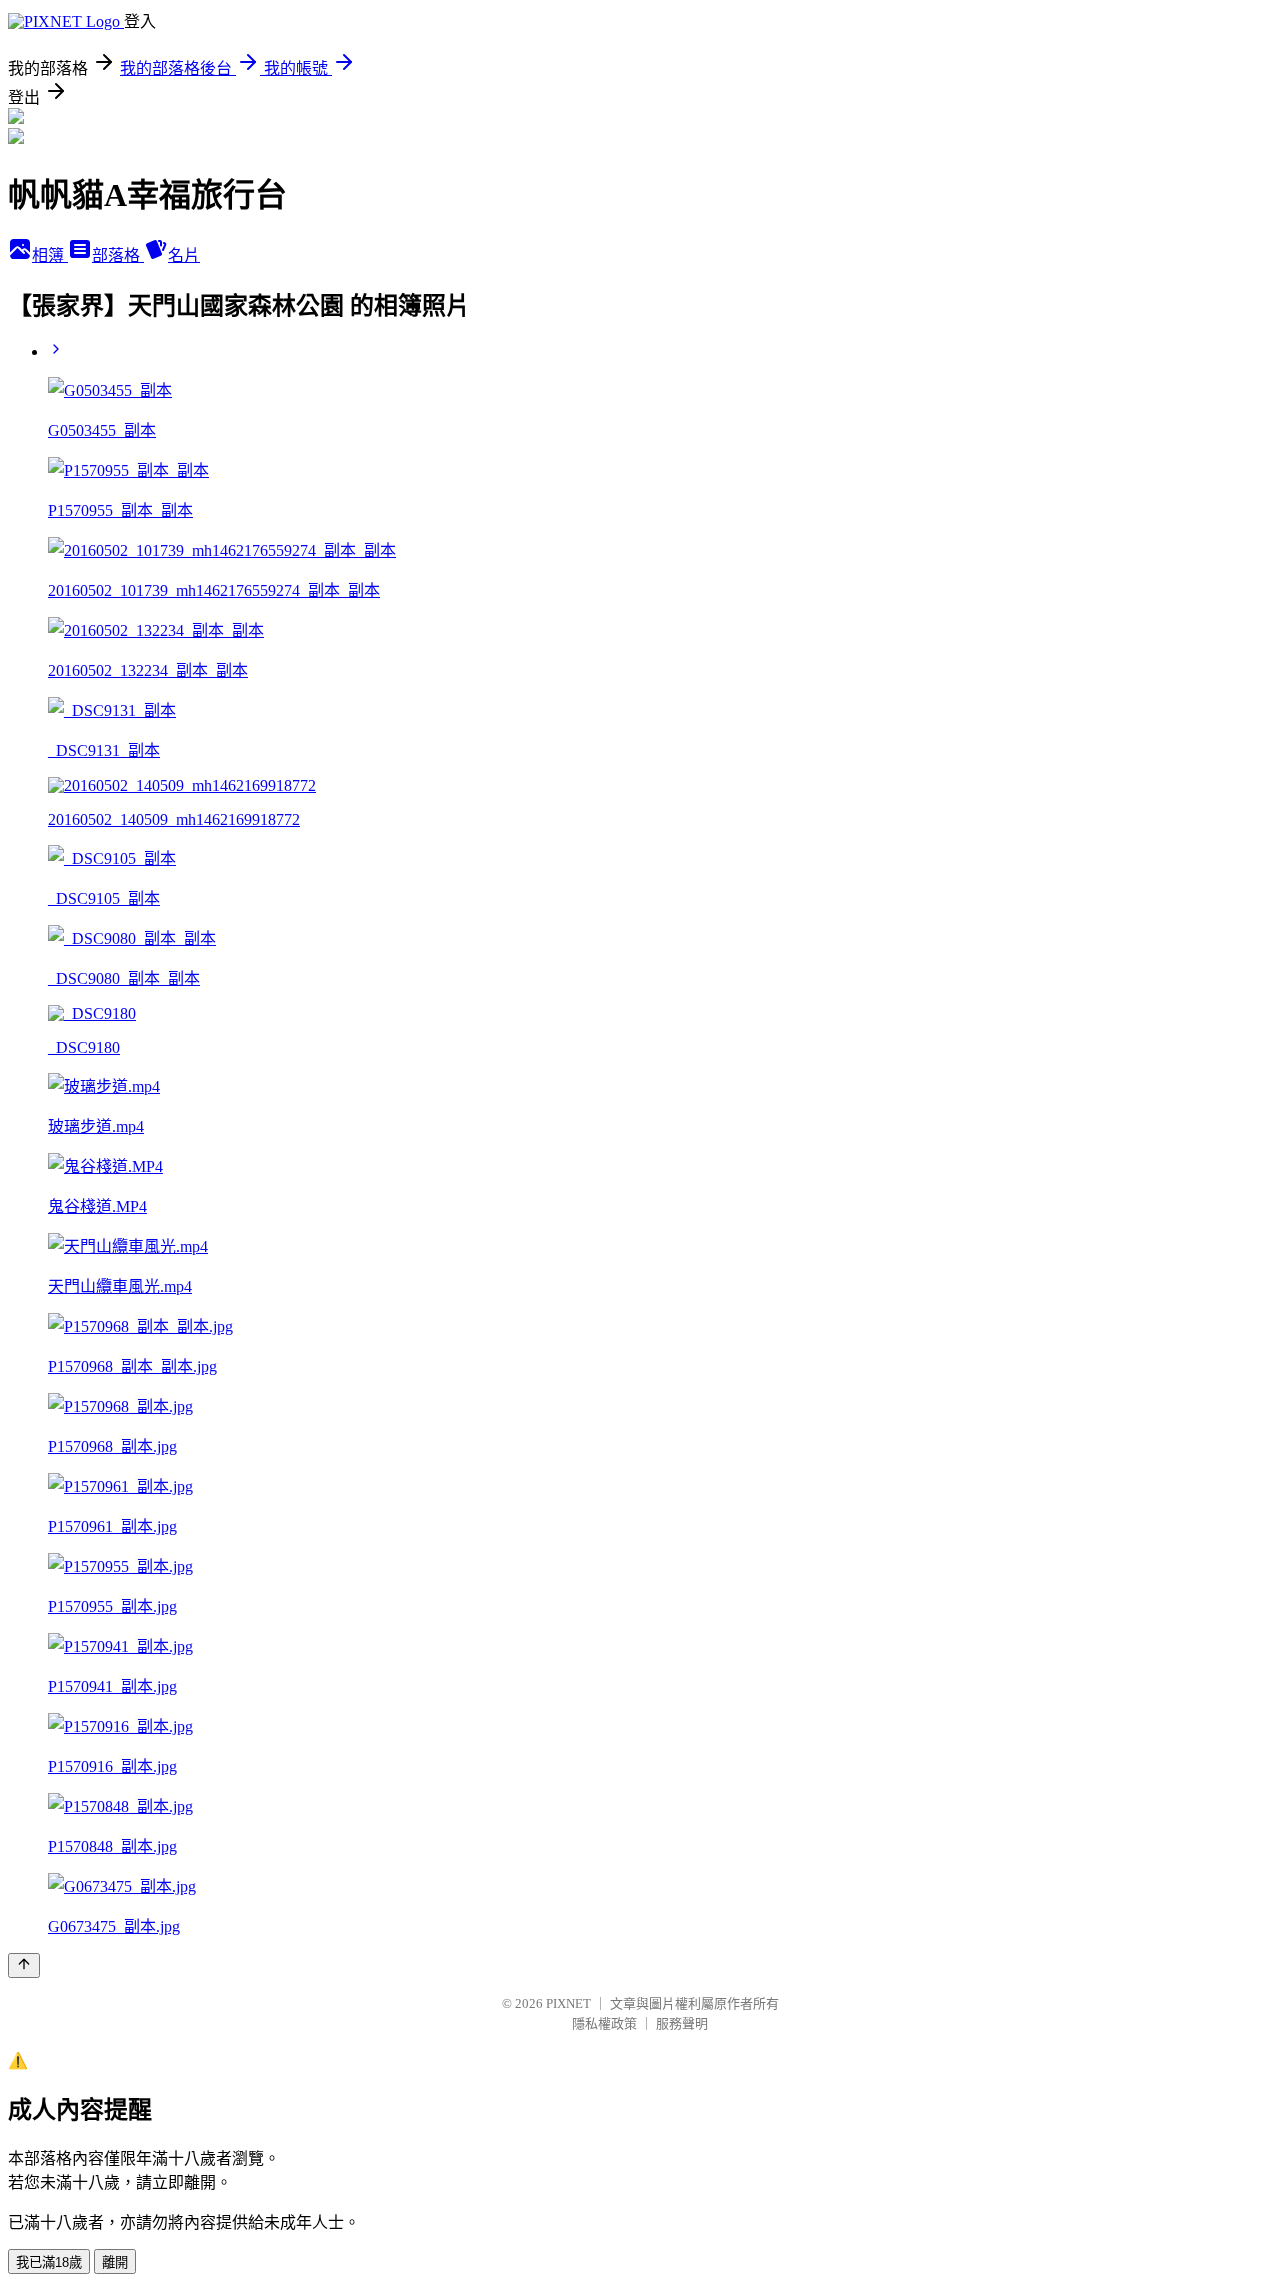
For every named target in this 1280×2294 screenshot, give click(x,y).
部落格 (118, 255)
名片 (184, 255)
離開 (115, 2262)
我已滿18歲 (49, 2262)
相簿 (50, 255)
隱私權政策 (604, 2023)
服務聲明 (682, 2023)
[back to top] (24, 1965)
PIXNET (568, 2003)
